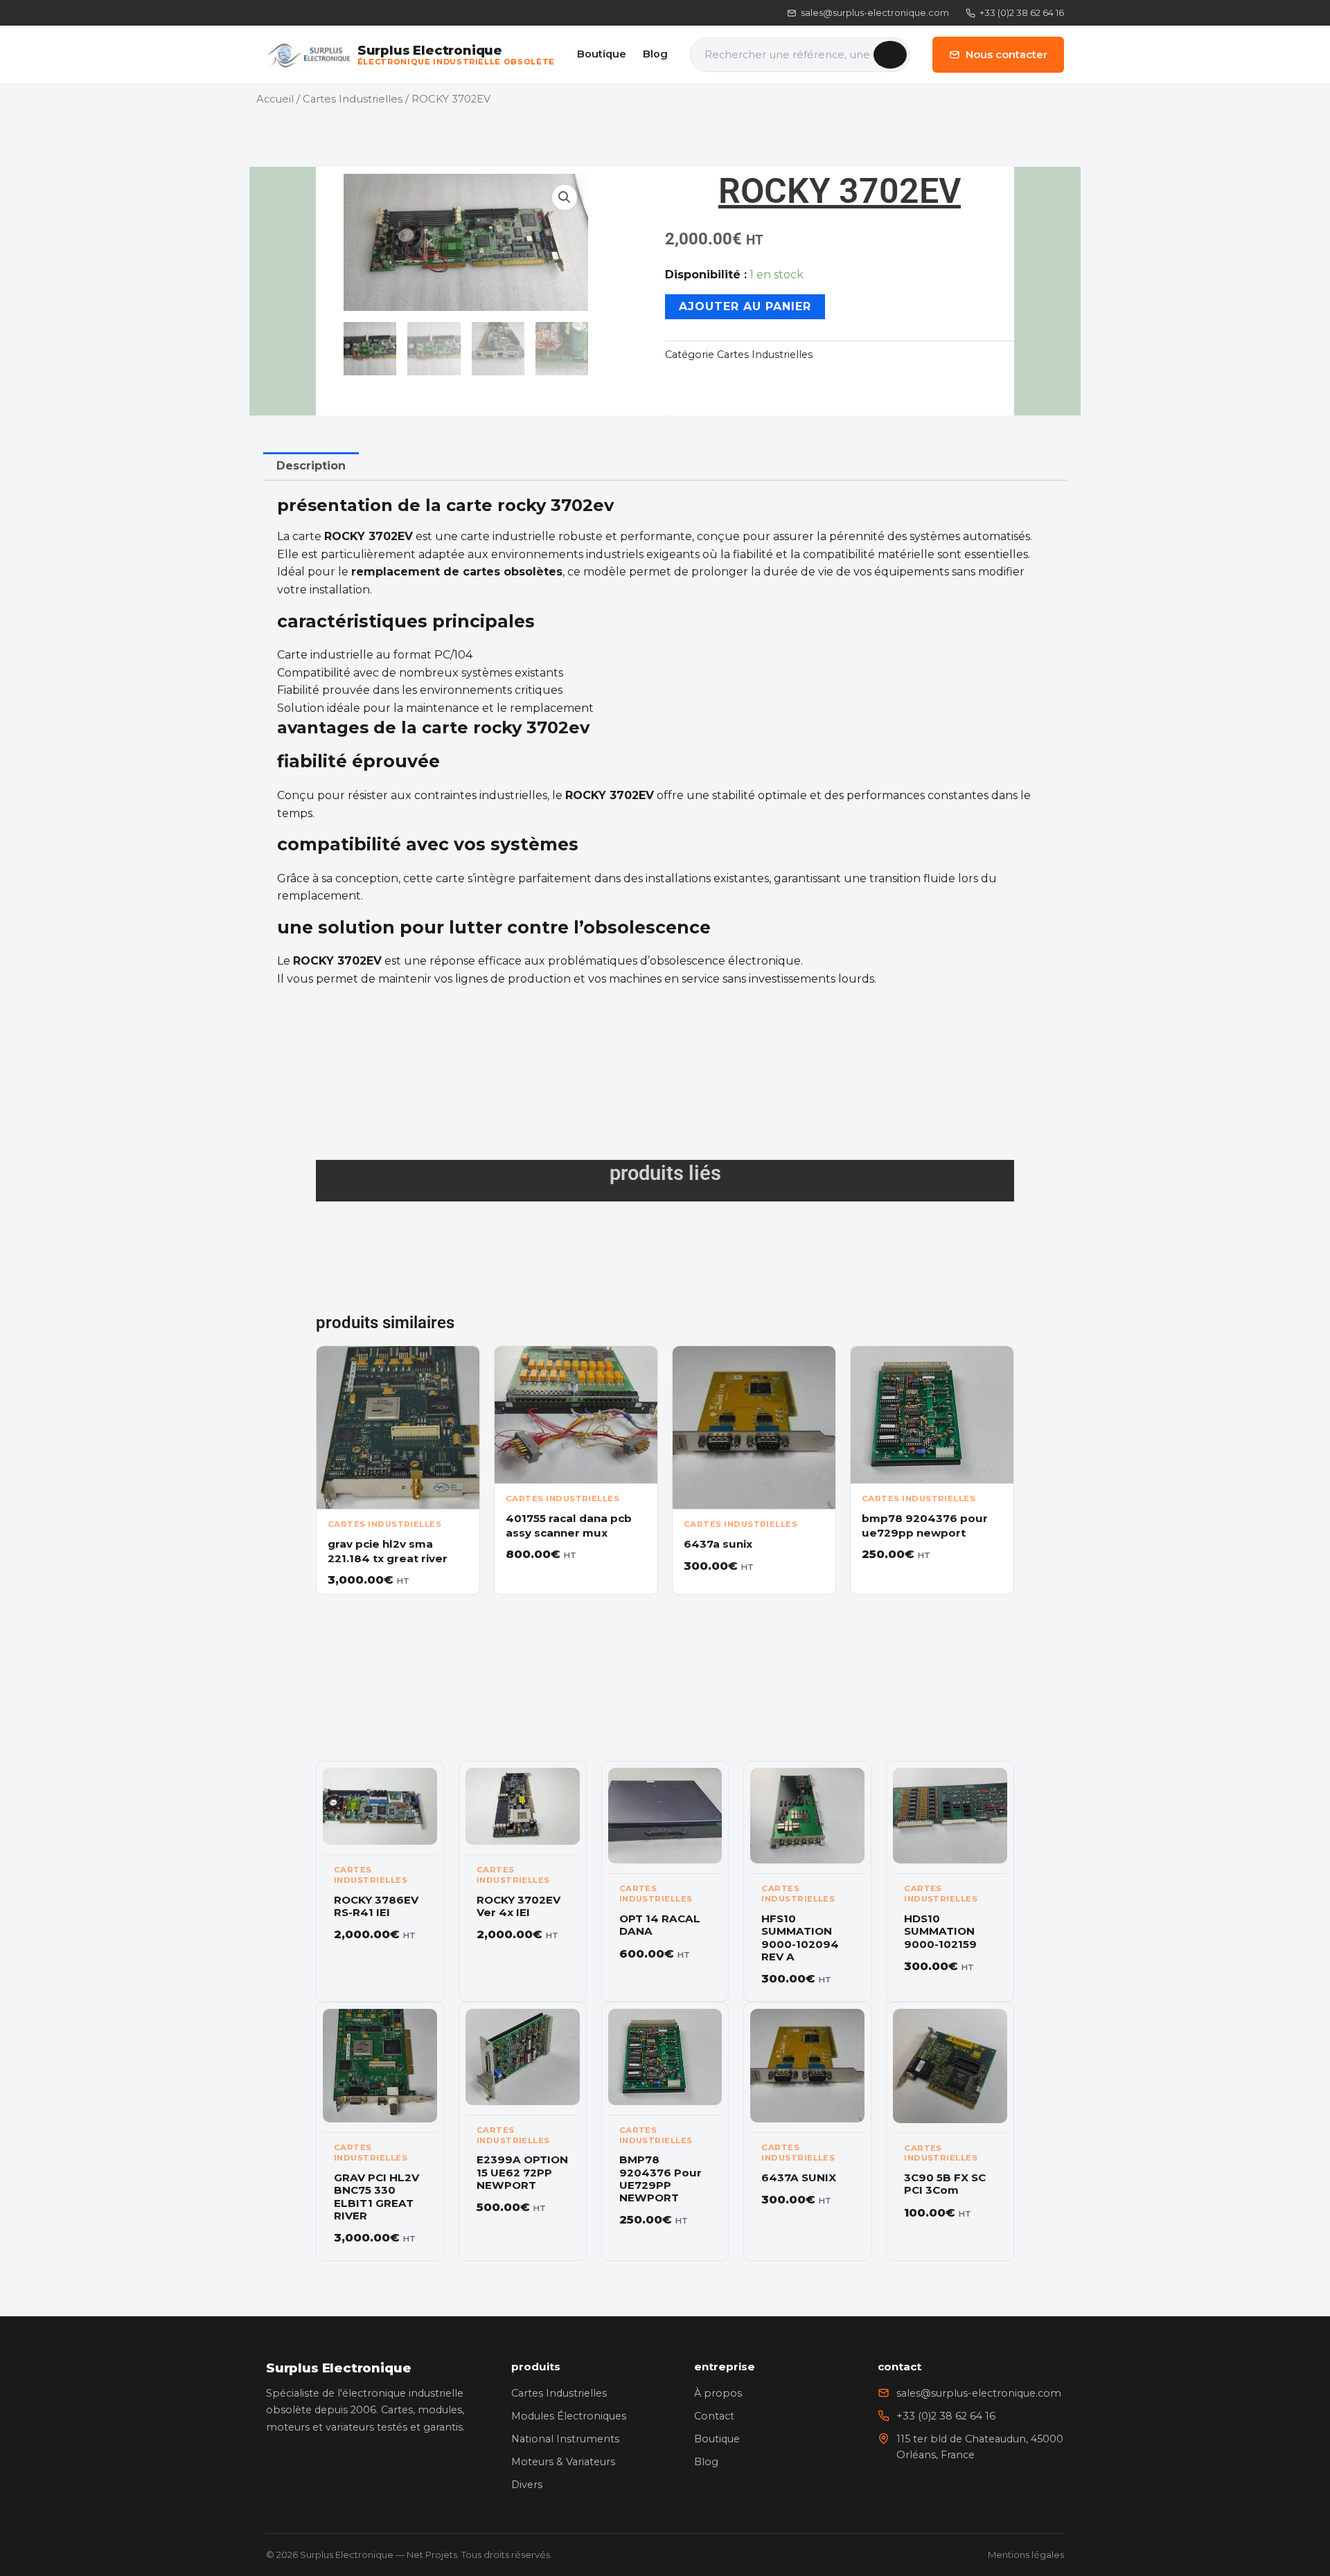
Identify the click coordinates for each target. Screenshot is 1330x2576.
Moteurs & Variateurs (563, 2462)
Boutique (602, 54)
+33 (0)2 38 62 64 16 (1022, 12)
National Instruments (565, 2439)
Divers (527, 2485)
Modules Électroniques (569, 2416)
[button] (565, 197)
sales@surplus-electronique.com (875, 12)
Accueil (275, 99)
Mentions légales (1026, 2555)
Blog (655, 54)
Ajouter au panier (745, 306)
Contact (714, 2416)
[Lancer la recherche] (890, 55)
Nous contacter (1007, 54)
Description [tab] (311, 466)
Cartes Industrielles (353, 99)
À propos (718, 2393)
